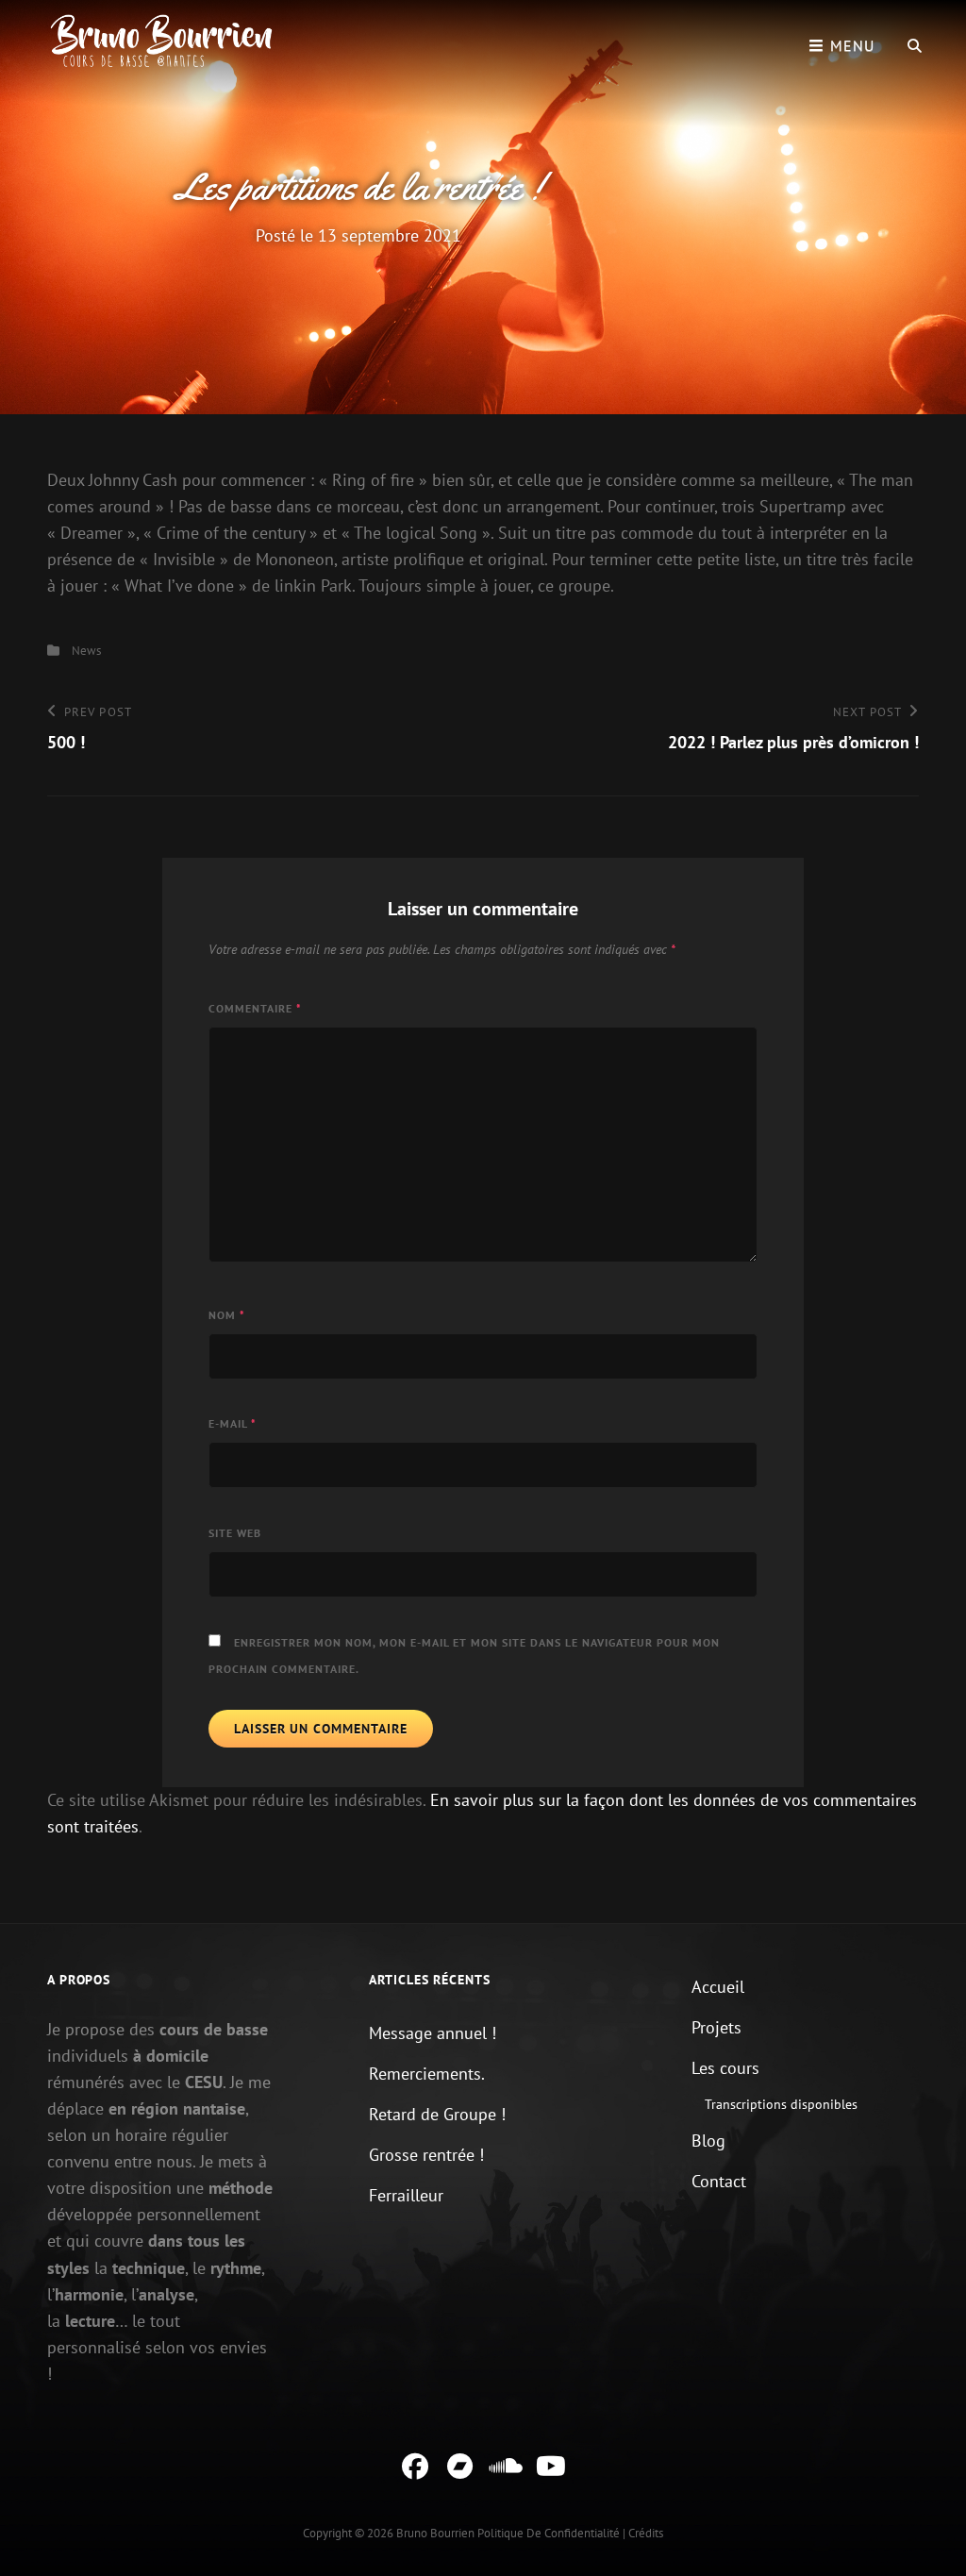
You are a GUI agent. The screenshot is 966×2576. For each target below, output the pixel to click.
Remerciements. (427, 2074)
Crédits (646, 2533)
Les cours (725, 2068)
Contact (719, 2181)
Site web (235, 1533)
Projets (716, 2027)
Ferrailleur (406, 2195)
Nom (227, 1315)
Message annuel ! (433, 2033)
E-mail (233, 1423)
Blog (708, 2141)
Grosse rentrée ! (426, 2155)
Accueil (718, 1987)
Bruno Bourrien (435, 2533)
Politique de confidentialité (549, 2533)
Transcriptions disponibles (781, 2104)
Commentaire (255, 1008)
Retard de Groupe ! (437, 2114)
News (86, 651)
